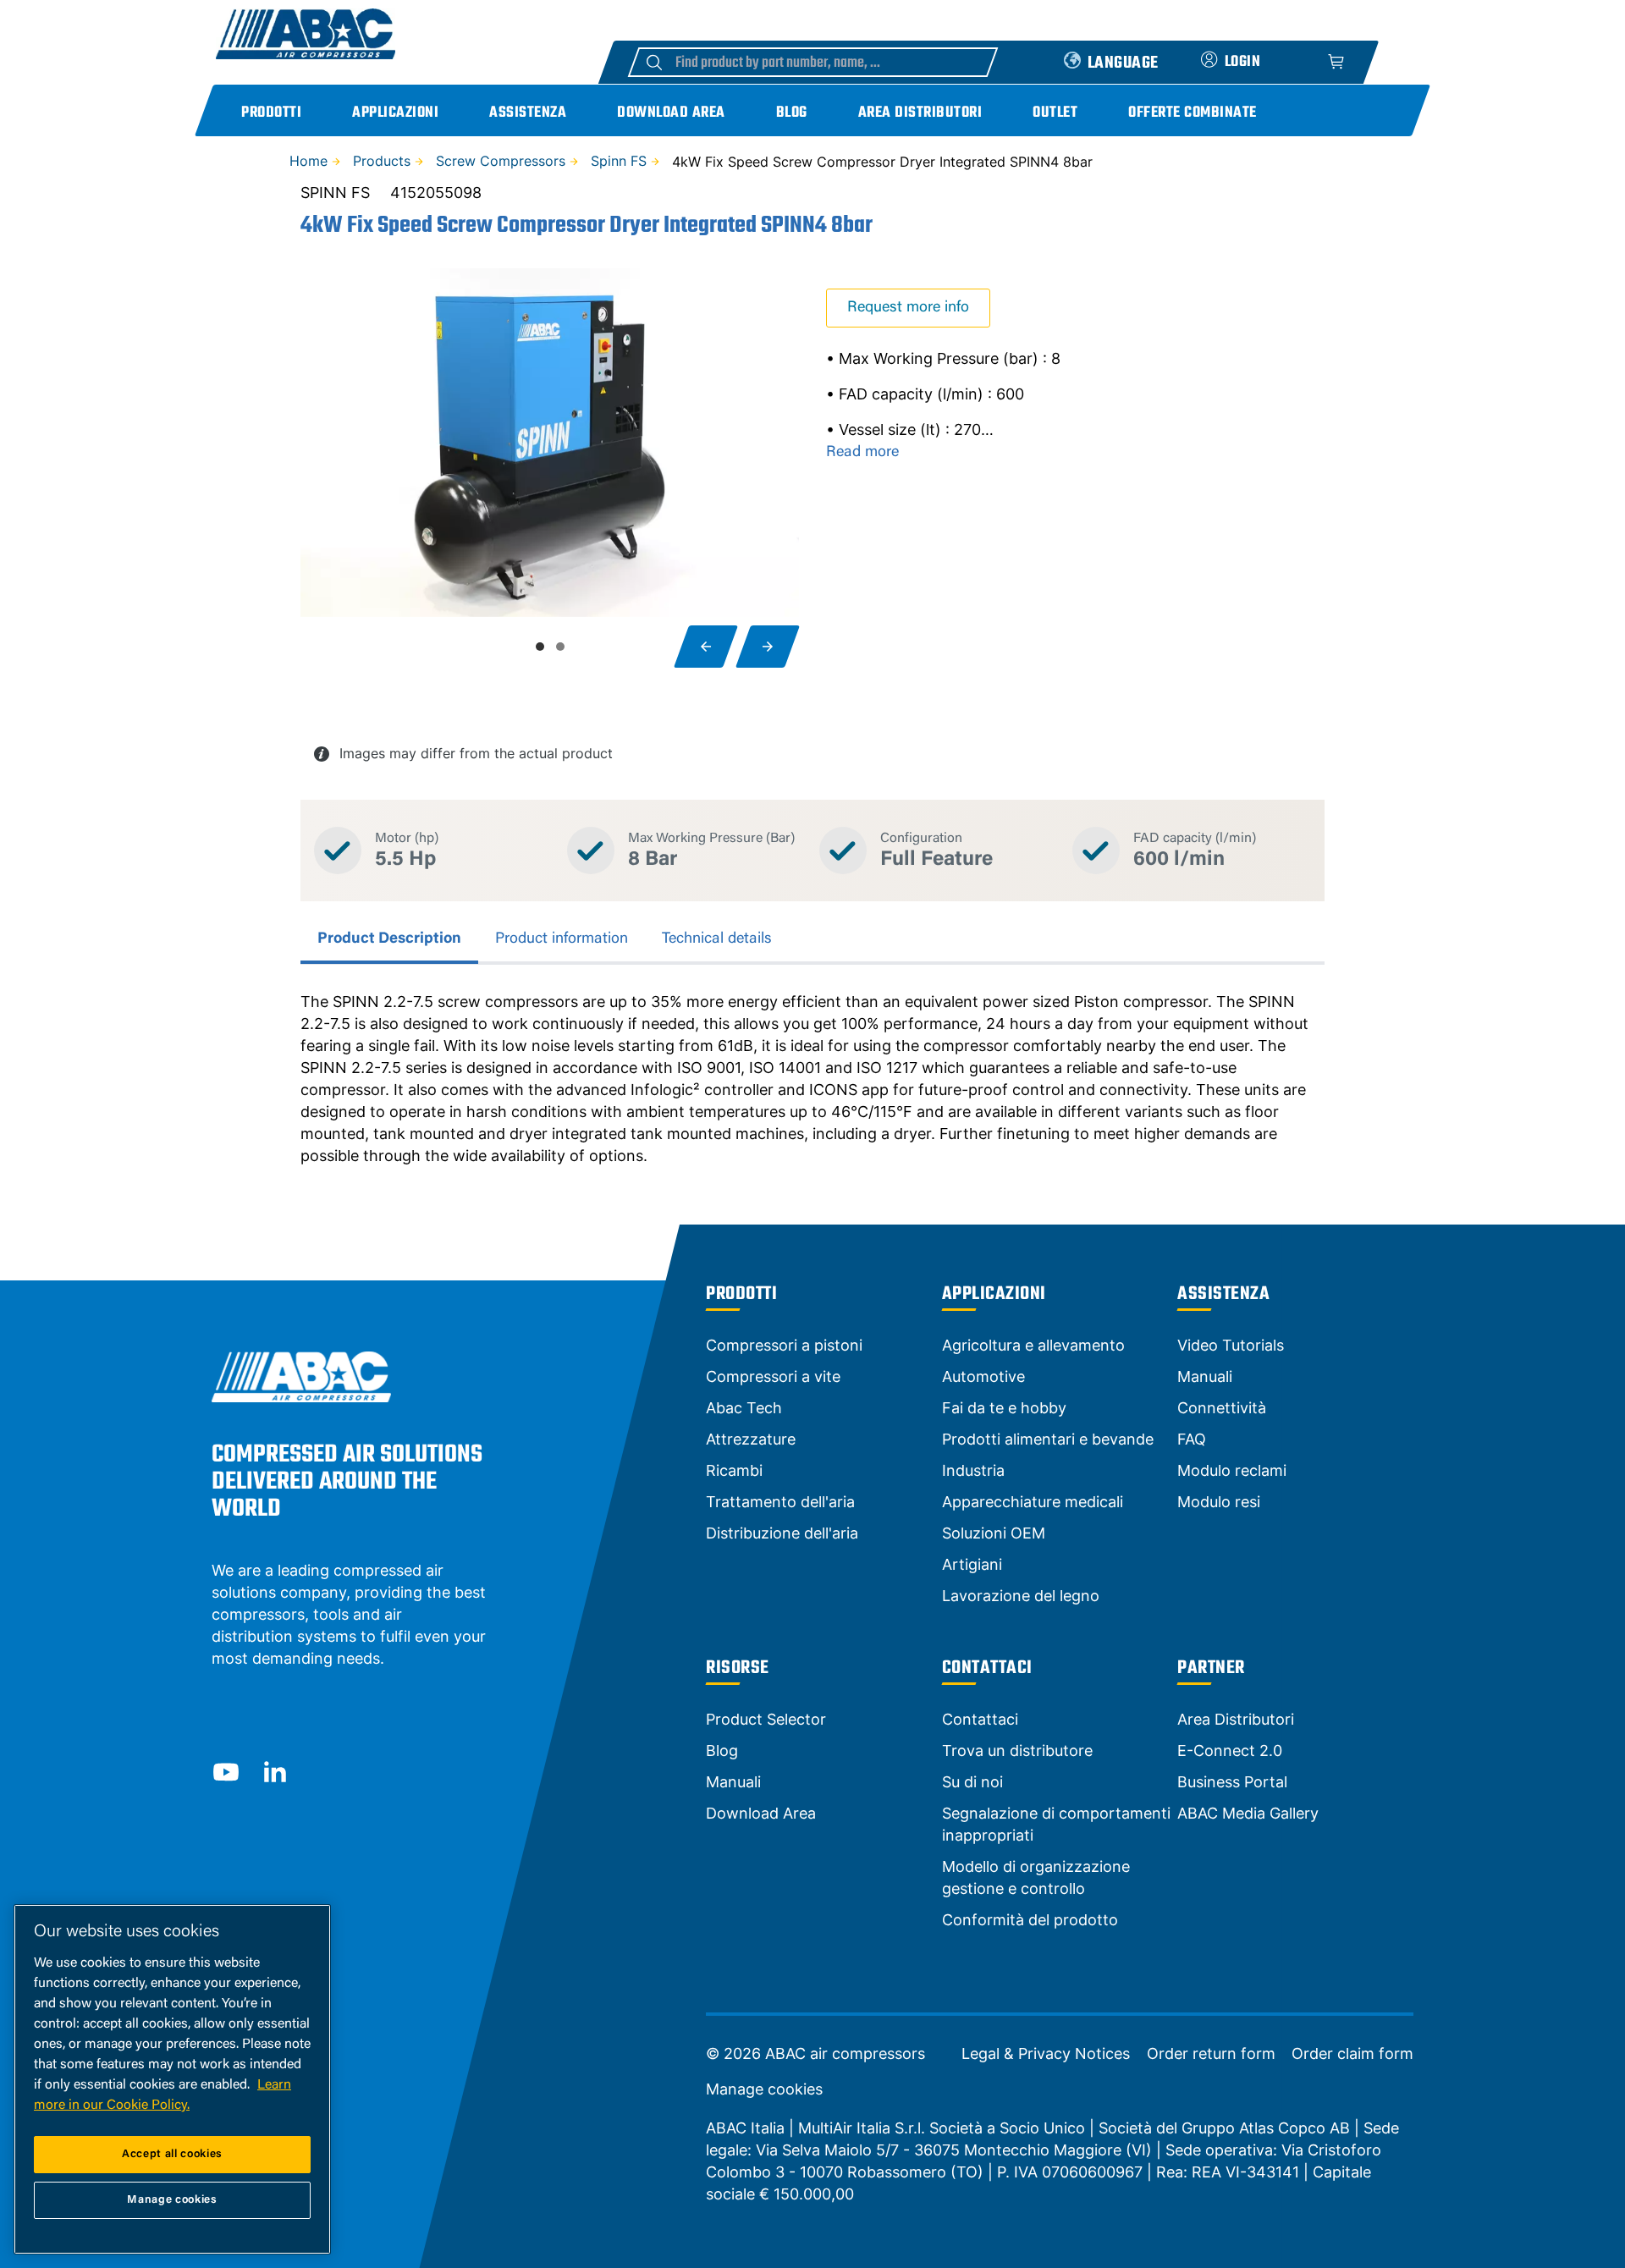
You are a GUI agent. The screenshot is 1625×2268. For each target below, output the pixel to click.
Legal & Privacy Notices (1046, 2054)
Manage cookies (764, 2089)
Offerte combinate (1193, 113)
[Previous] (706, 647)
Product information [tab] (562, 939)
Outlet (1055, 113)
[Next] (768, 647)
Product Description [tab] (389, 939)
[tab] (540, 647)
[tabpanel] (812, 1079)
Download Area (671, 113)
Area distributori (920, 113)
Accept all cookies (172, 2154)
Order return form (1211, 2054)
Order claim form (1352, 2054)
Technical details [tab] (717, 939)
